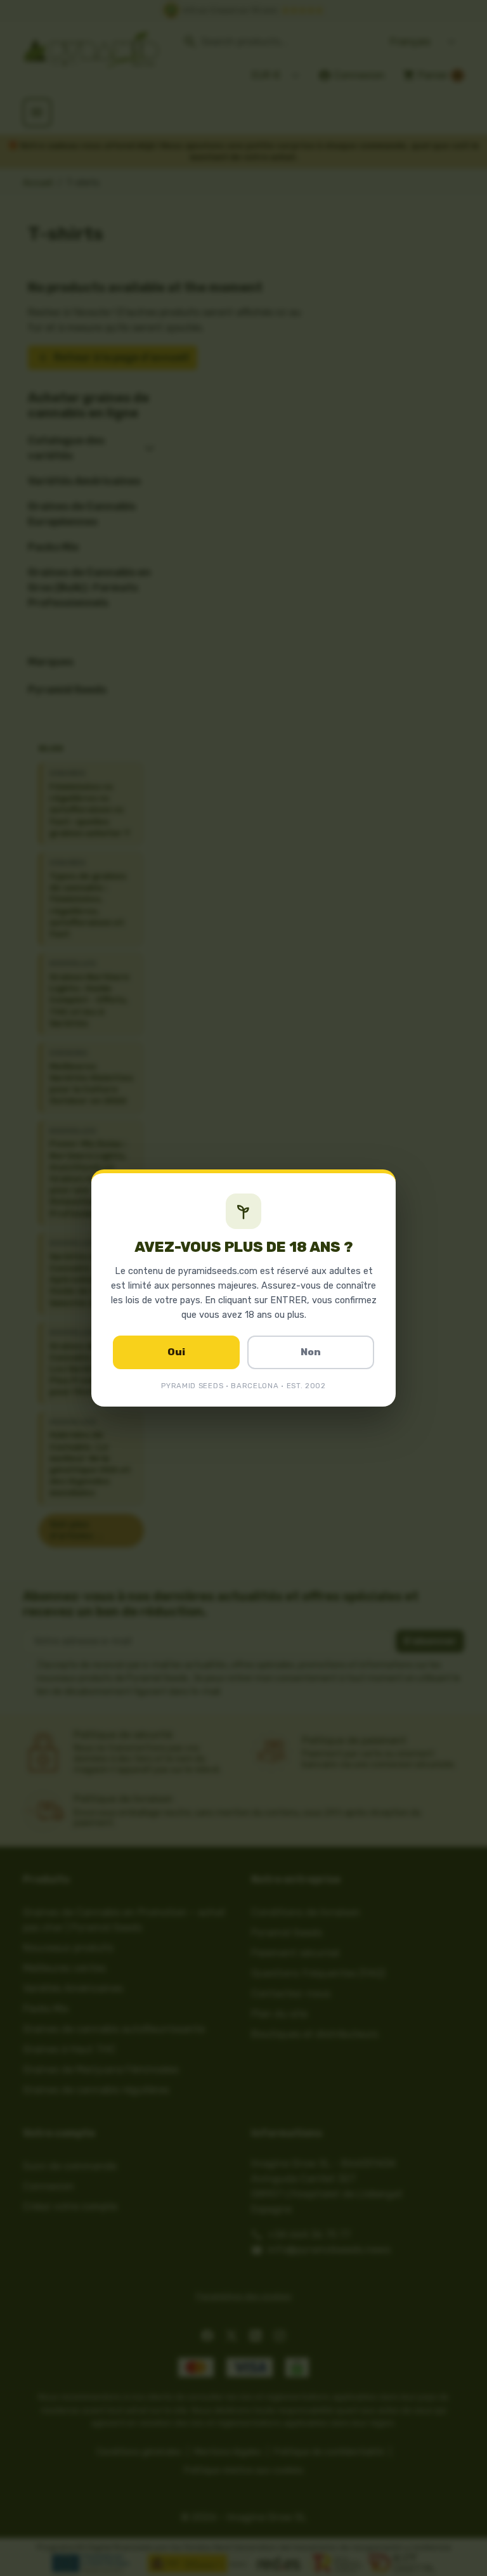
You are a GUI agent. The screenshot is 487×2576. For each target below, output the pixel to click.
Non (311, 1352)
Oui (176, 1352)
